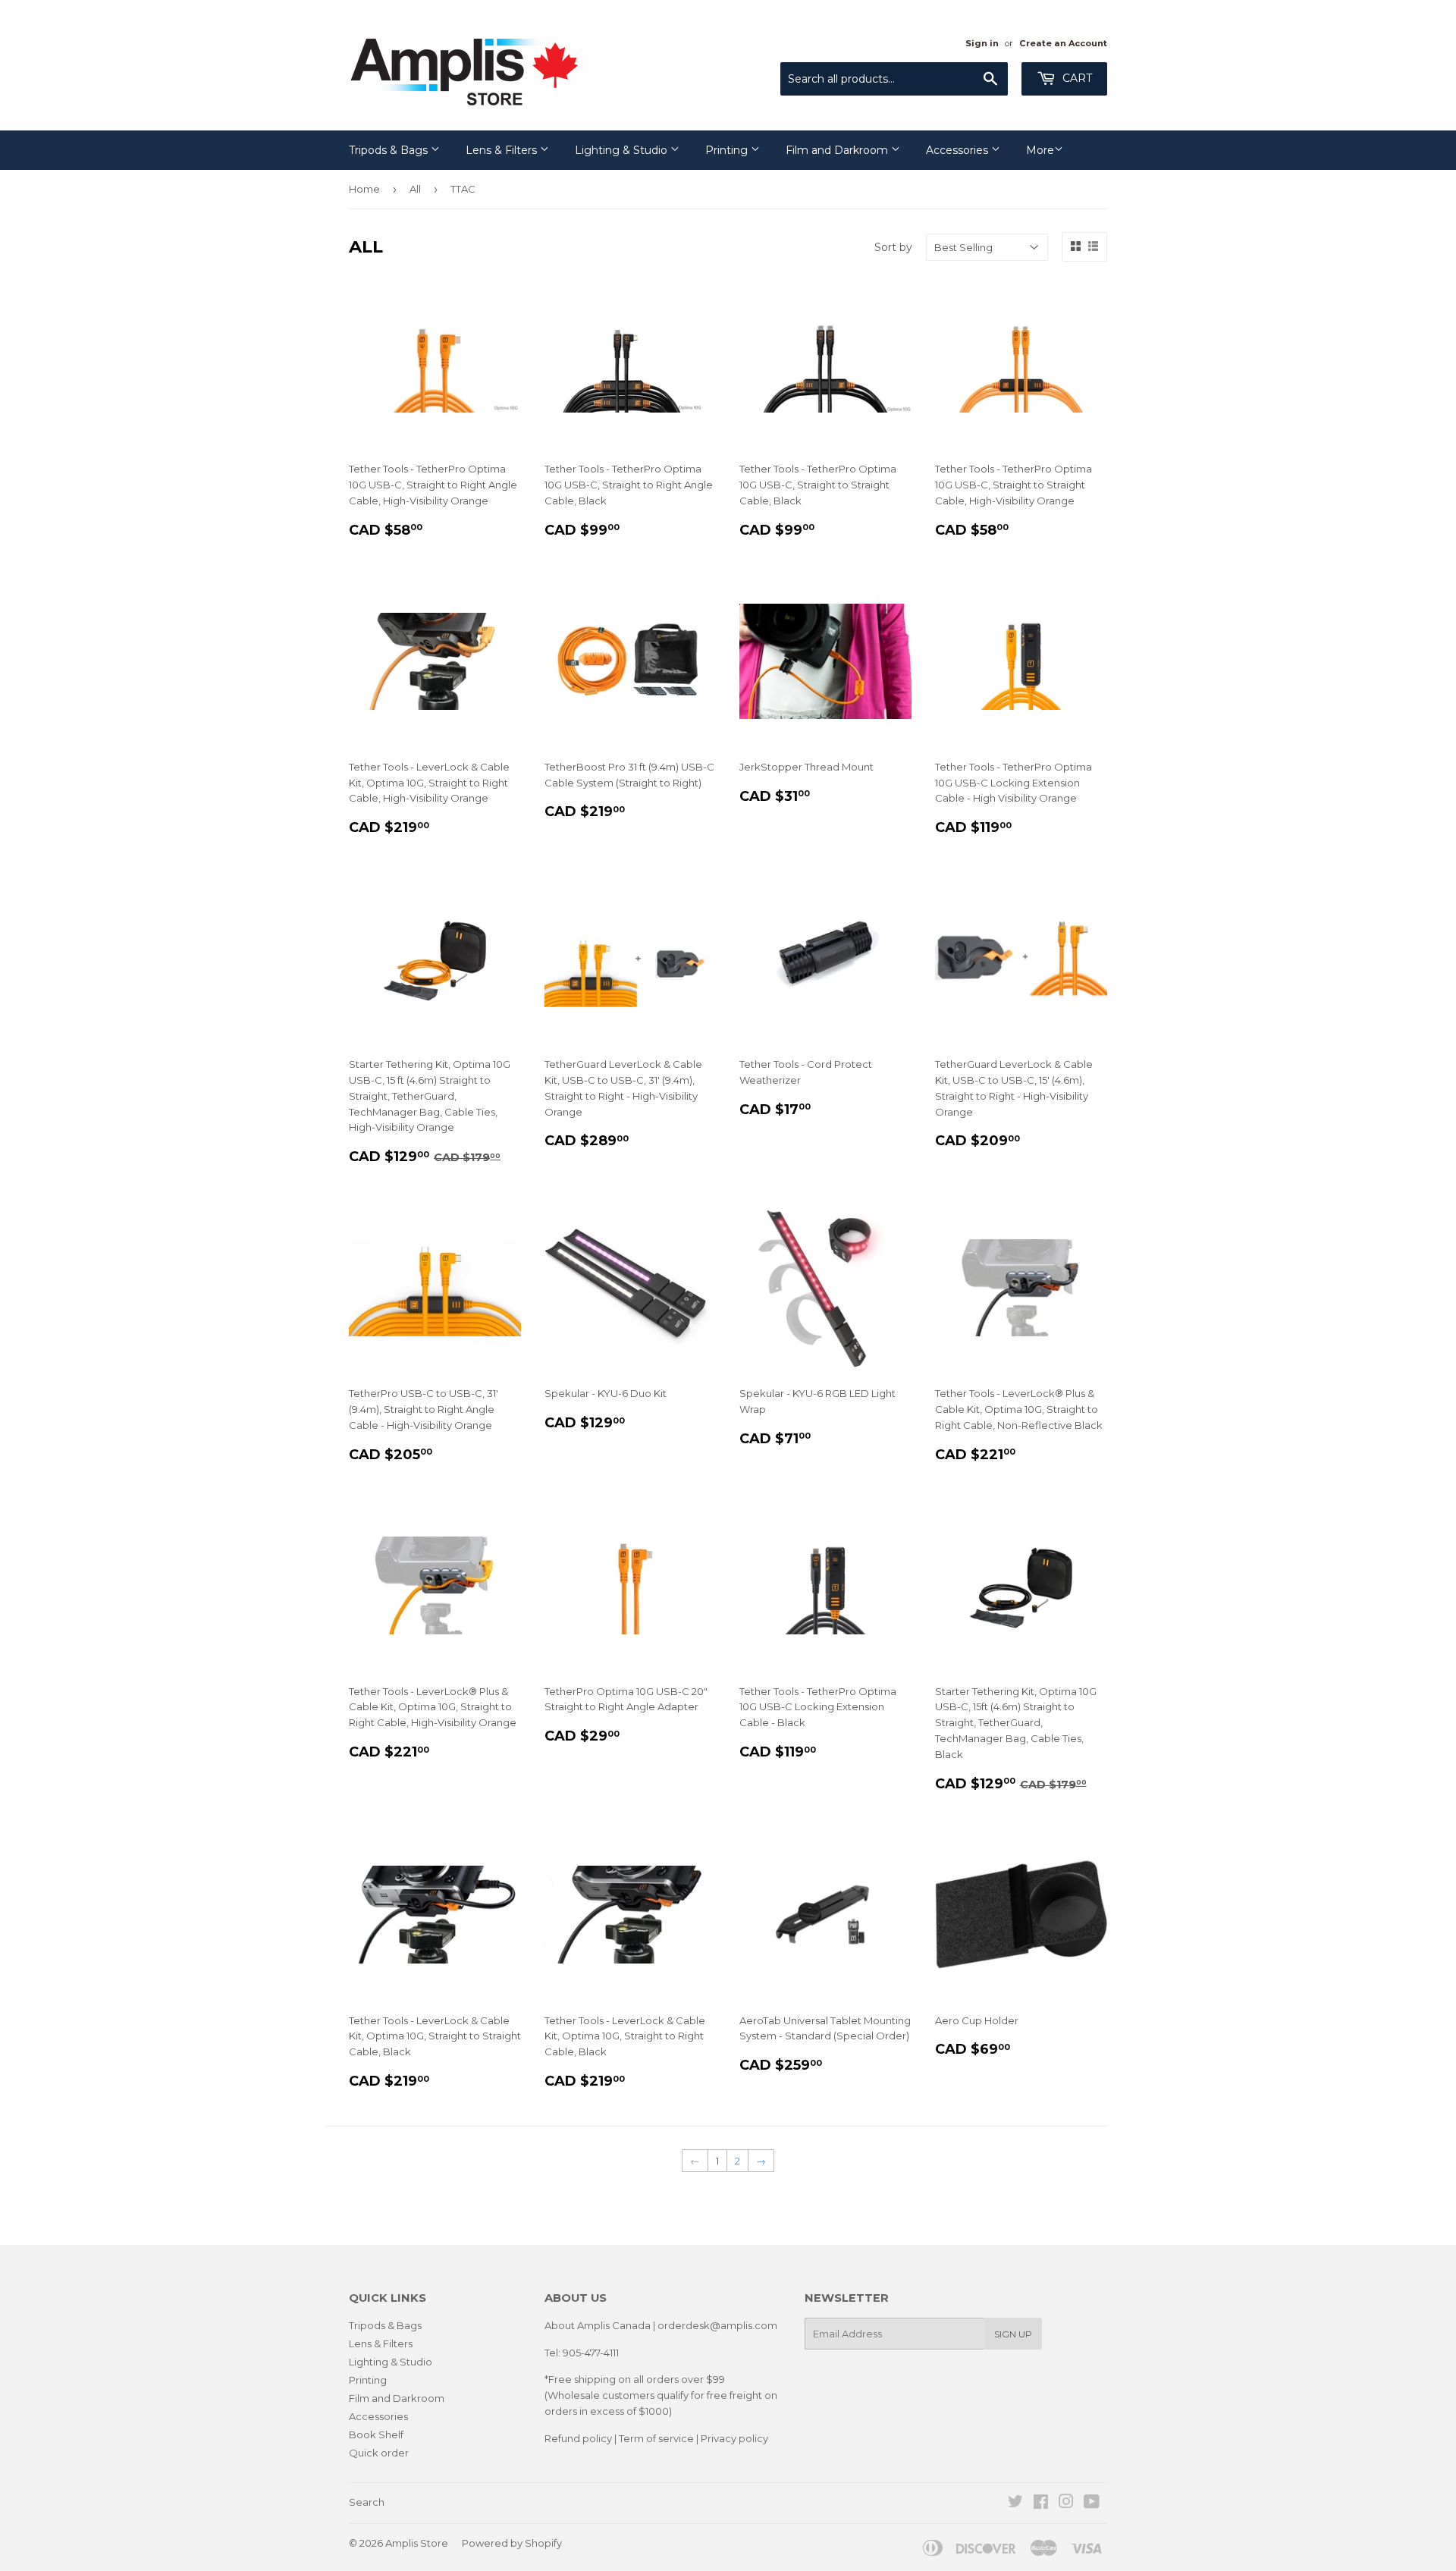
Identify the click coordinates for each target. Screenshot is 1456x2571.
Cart (1076, 78)
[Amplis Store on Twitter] (1015, 2504)
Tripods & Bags (390, 150)
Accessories (959, 150)
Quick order (379, 2453)
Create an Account (1063, 43)
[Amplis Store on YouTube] (1092, 2504)
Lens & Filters (503, 150)
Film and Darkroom (838, 150)
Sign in (982, 43)
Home (364, 189)
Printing (728, 150)
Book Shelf (376, 2434)
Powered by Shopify (512, 2543)
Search (367, 2502)
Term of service (656, 2438)
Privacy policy (734, 2438)
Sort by (893, 247)
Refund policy (578, 2438)
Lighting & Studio (623, 150)
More (1040, 150)
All (415, 189)
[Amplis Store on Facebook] (1041, 2504)
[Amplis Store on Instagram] (1066, 2504)
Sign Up (1013, 2334)
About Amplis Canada (598, 2325)
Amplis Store (417, 2543)
